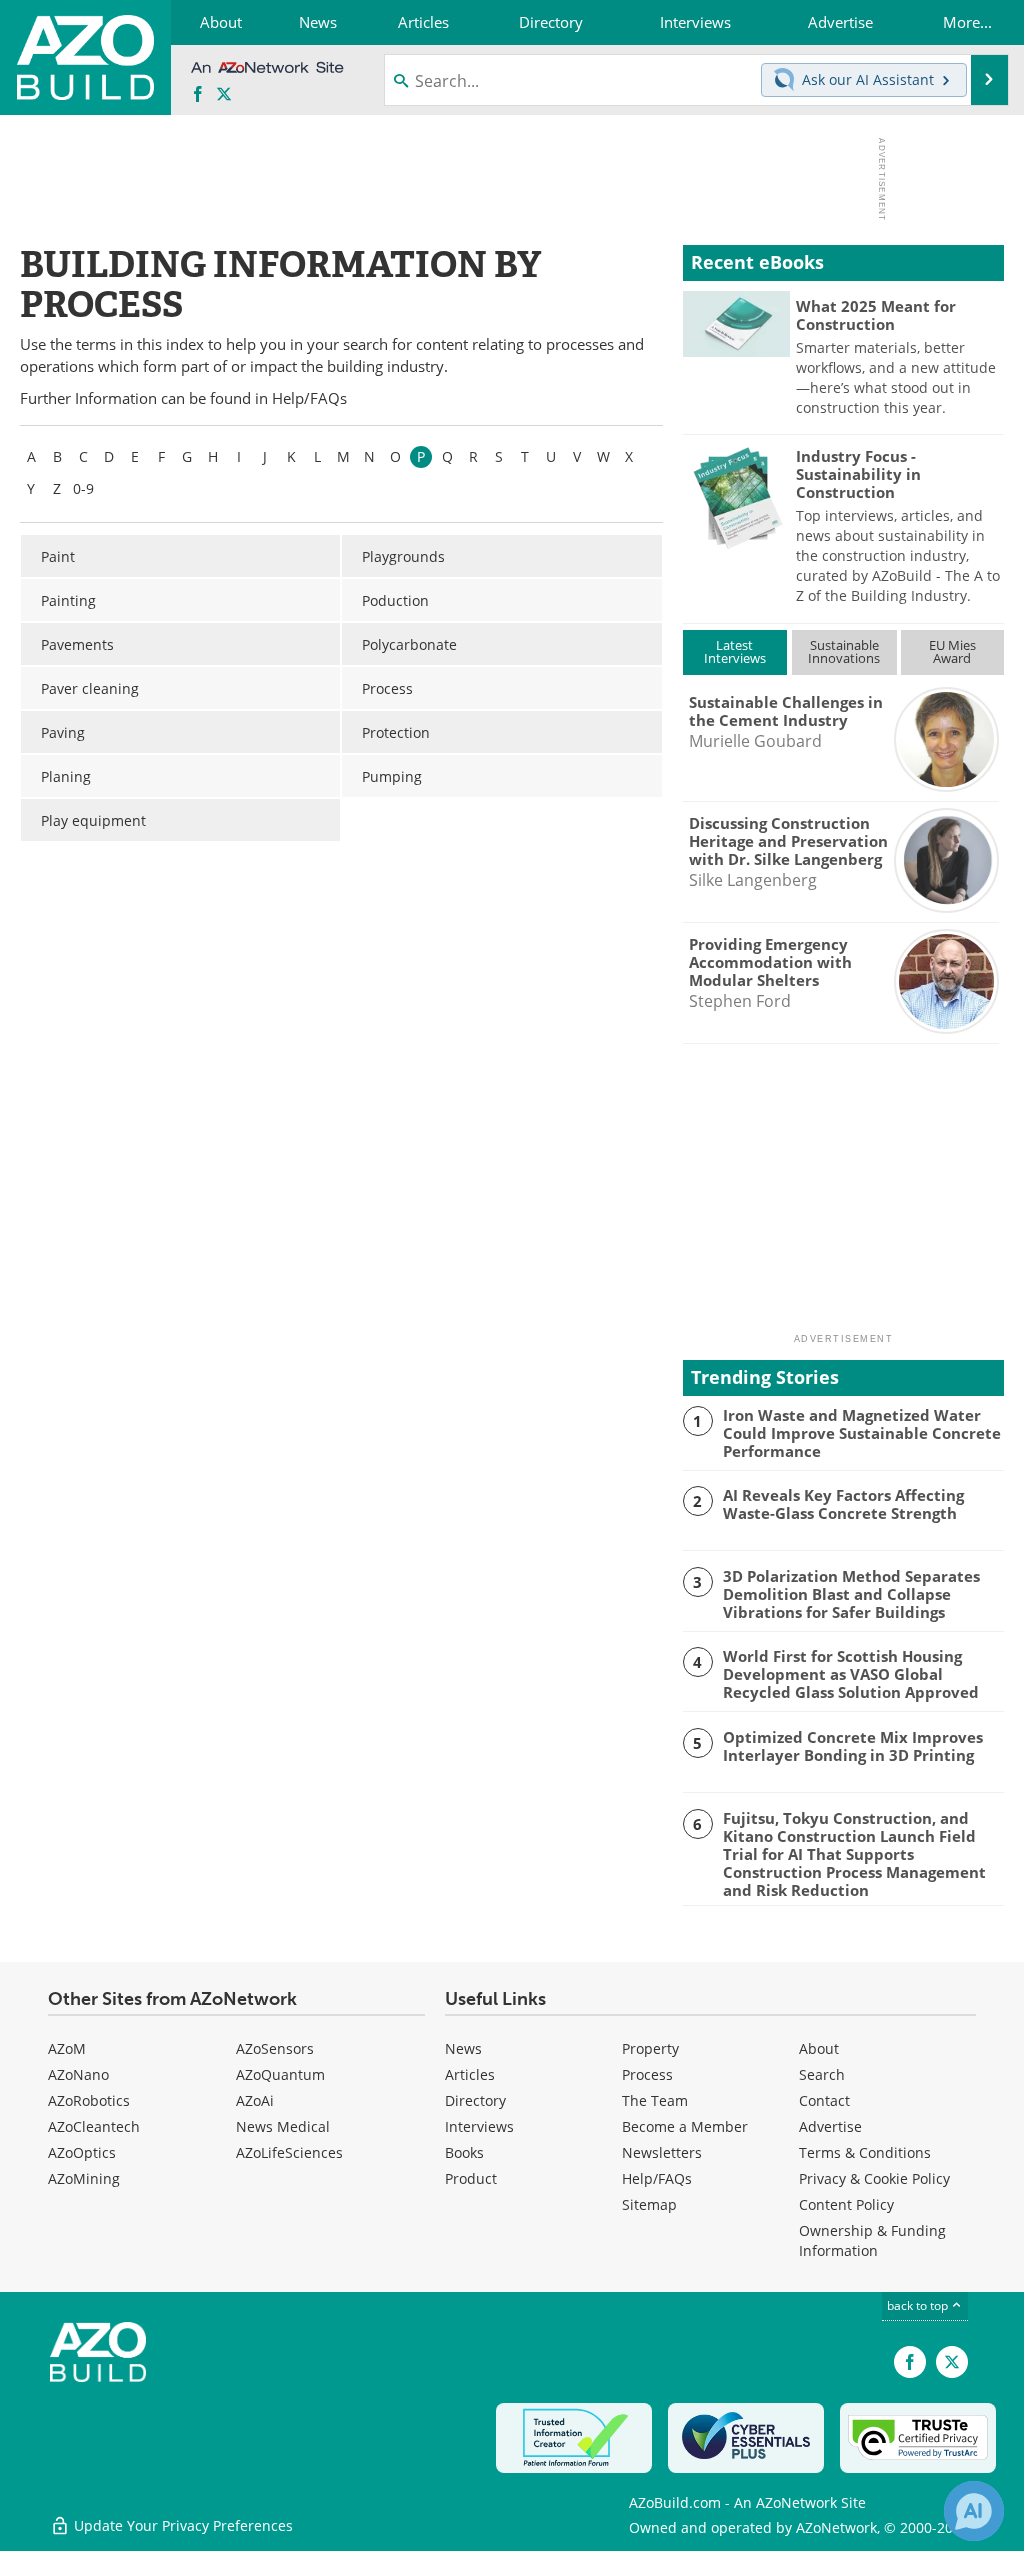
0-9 (83, 488)
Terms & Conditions (865, 2152)
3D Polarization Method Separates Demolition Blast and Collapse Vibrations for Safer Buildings (851, 1594)
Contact (824, 2100)
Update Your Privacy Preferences (181, 2525)
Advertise (830, 2126)
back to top (919, 2305)
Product (471, 2178)
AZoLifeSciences (289, 2152)
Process (647, 2074)
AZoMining (84, 2178)
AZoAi (255, 2100)
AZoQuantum (280, 2074)
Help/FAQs (309, 398)
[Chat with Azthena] (974, 2511)
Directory (475, 2100)
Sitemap (649, 2204)
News (463, 2048)
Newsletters (662, 2152)
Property (650, 2048)
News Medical (283, 2126)
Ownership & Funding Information (872, 2240)
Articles (470, 2074)
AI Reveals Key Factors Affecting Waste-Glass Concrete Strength (843, 1504)
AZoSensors (275, 2048)
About (819, 2048)
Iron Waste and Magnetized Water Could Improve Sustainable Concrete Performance (862, 1433)
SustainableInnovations (844, 651)
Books (464, 2152)
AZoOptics (82, 2152)
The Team (655, 2100)
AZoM (67, 2048)
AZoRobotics (89, 2100)
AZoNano (78, 2074)
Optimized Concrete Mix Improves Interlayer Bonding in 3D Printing (853, 1746)
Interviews (479, 2126)
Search (822, 2074)
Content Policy (846, 2204)
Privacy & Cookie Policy (874, 2178)
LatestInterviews (735, 651)
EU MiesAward (952, 651)
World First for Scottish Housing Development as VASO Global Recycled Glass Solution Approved (851, 1674)
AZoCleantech (94, 2126)
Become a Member (685, 2126)
